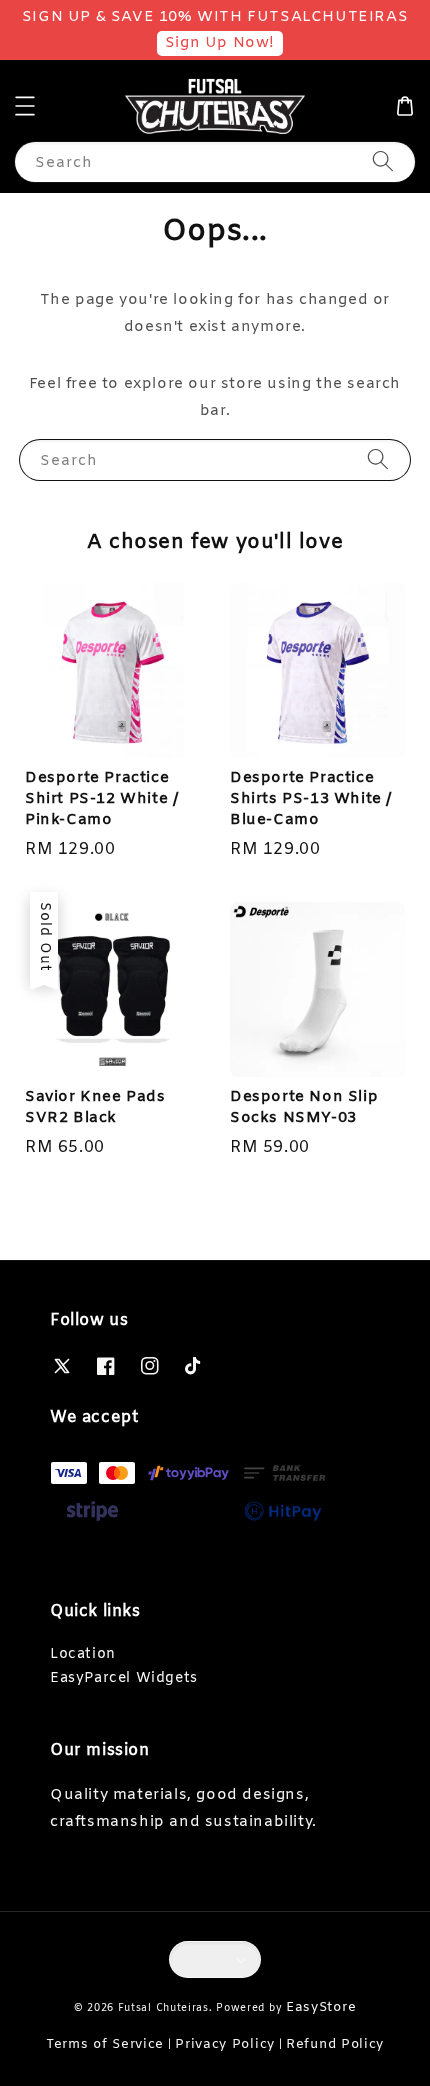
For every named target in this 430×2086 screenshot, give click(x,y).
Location (83, 1654)
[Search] (383, 161)
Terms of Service (105, 2044)
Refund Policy (335, 2044)
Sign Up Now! (220, 43)
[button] (25, 106)
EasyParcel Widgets (124, 1678)
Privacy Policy (225, 2044)
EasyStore (321, 2007)
